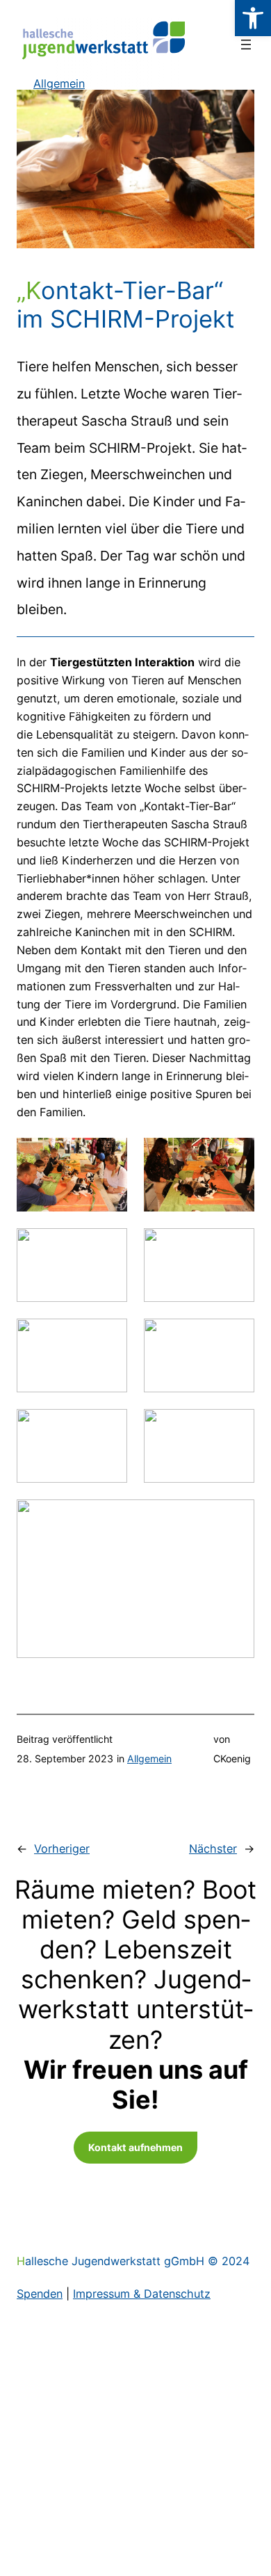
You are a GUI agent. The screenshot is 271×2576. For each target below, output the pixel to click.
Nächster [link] (213, 1849)
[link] (253, 18)
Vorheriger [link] (62, 1849)
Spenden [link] (40, 2294)
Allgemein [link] (149, 1758)
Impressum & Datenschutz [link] (142, 2294)
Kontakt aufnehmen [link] (135, 2147)
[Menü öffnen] (246, 45)
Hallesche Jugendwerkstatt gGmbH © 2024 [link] (133, 2261)
